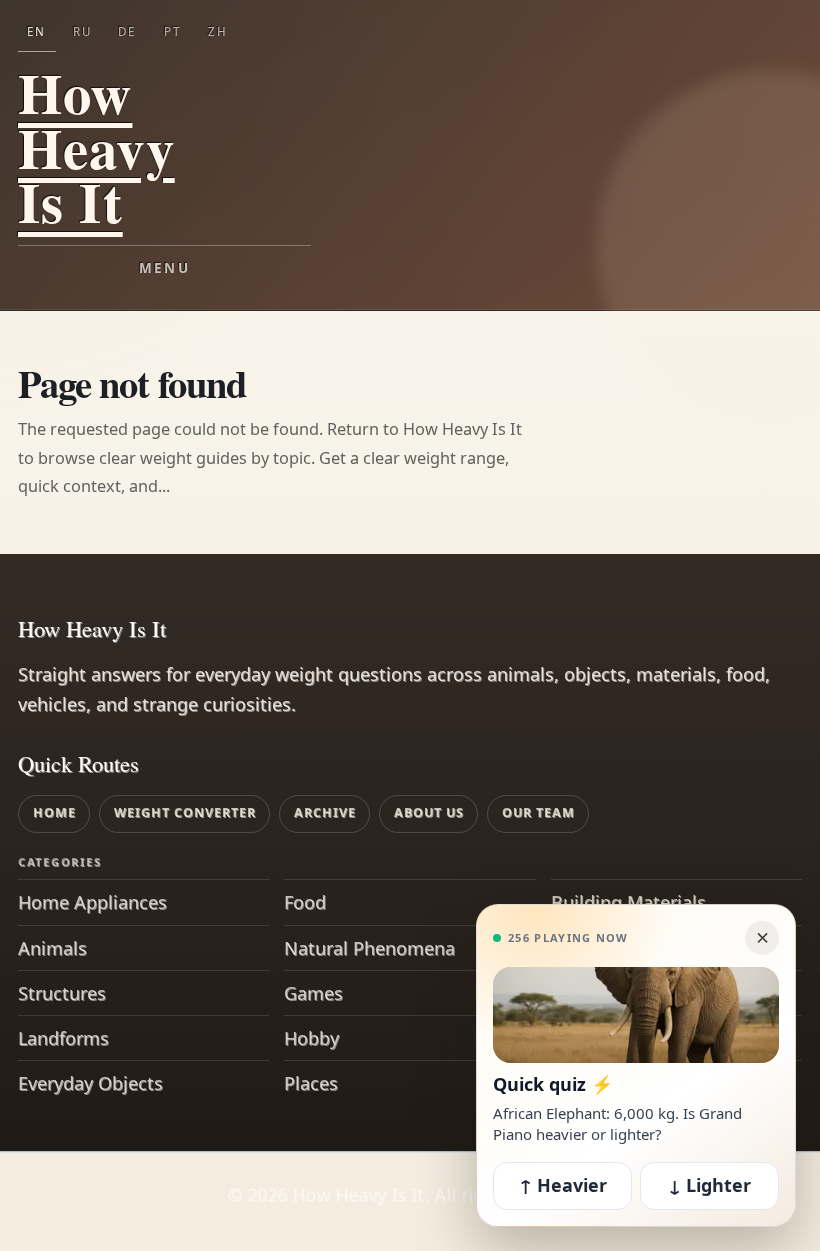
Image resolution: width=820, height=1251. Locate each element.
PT (172, 31)
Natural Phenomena (369, 948)
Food (305, 902)
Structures (62, 993)
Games (313, 993)
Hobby (311, 1038)
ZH (218, 31)
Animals (52, 948)
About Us (429, 812)
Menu (164, 268)
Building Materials (628, 902)
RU (82, 31)
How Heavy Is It (96, 147)
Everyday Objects (90, 1083)
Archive (325, 812)
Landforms (63, 1038)
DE (127, 31)
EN (36, 31)
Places (311, 1083)
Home (54, 812)
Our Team (538, 812)
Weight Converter (185, 812)
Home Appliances (92, 902)
